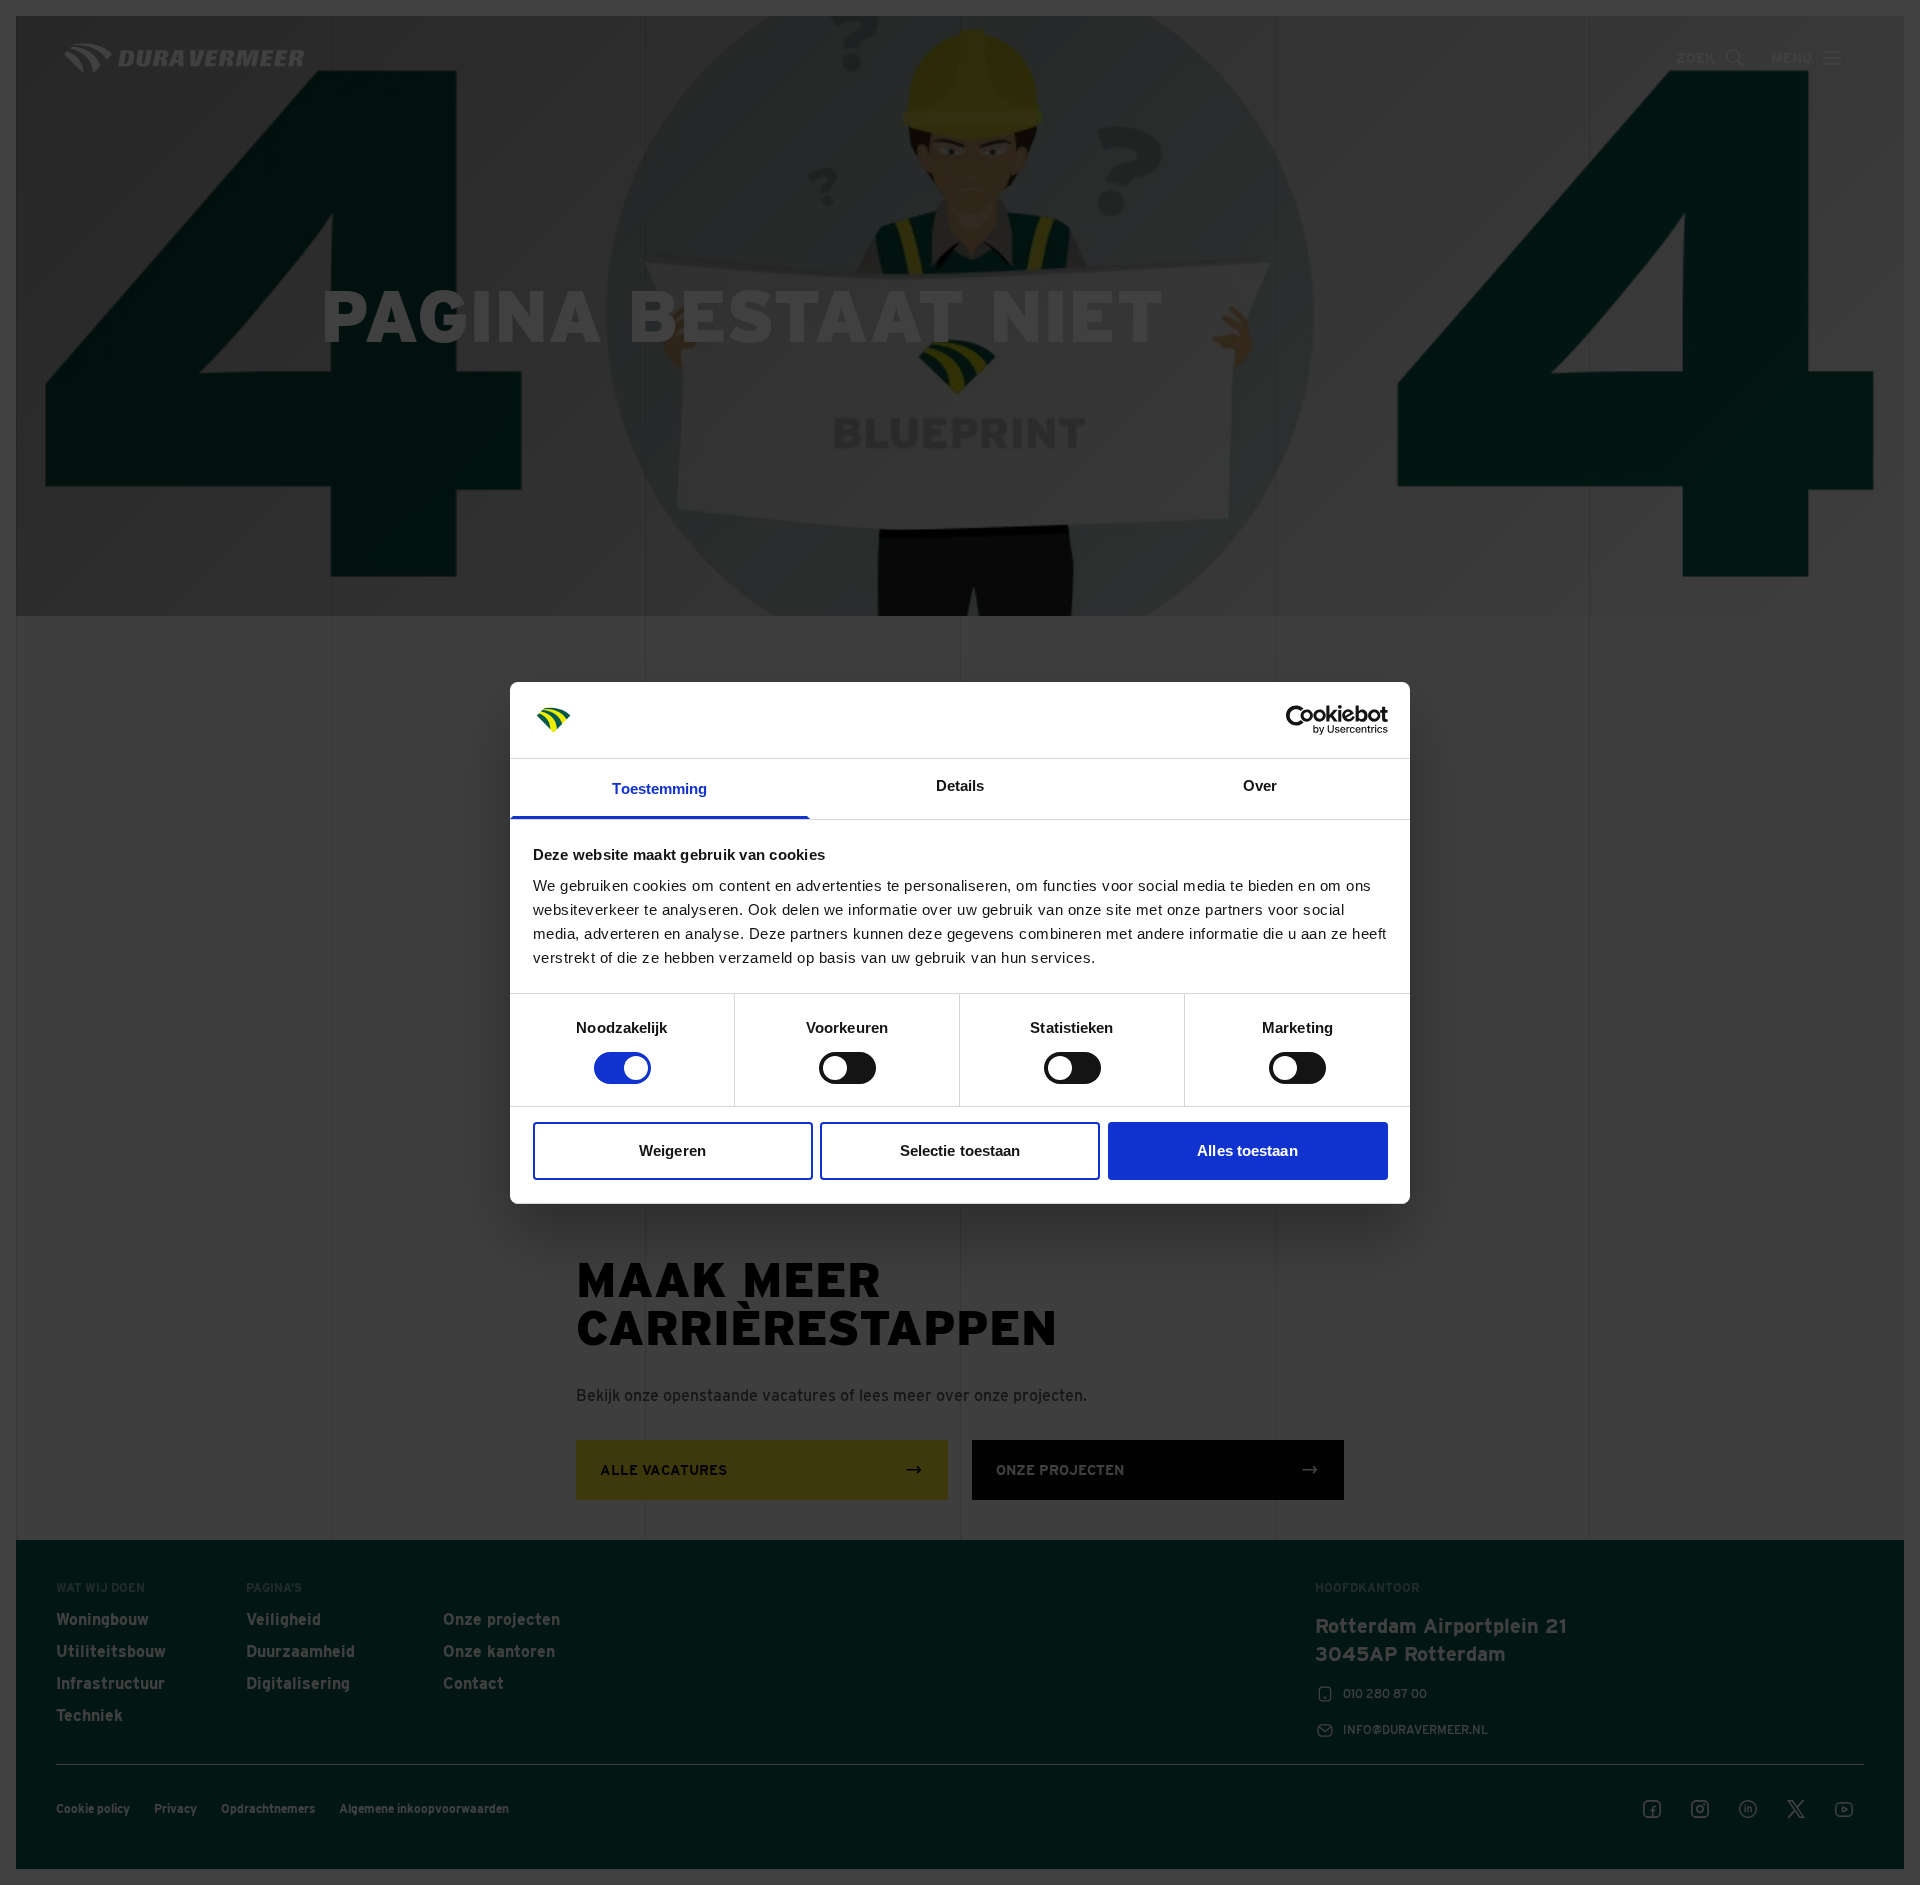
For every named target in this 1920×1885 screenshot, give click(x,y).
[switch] (847, 1068)
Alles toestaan (1247, 1150)
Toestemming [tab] (659, 788)
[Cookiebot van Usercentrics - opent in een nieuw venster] (1300, 720)
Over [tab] (1260, 785)
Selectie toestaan (960, 1150)
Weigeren (672, 1150)
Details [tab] (960, 785)
